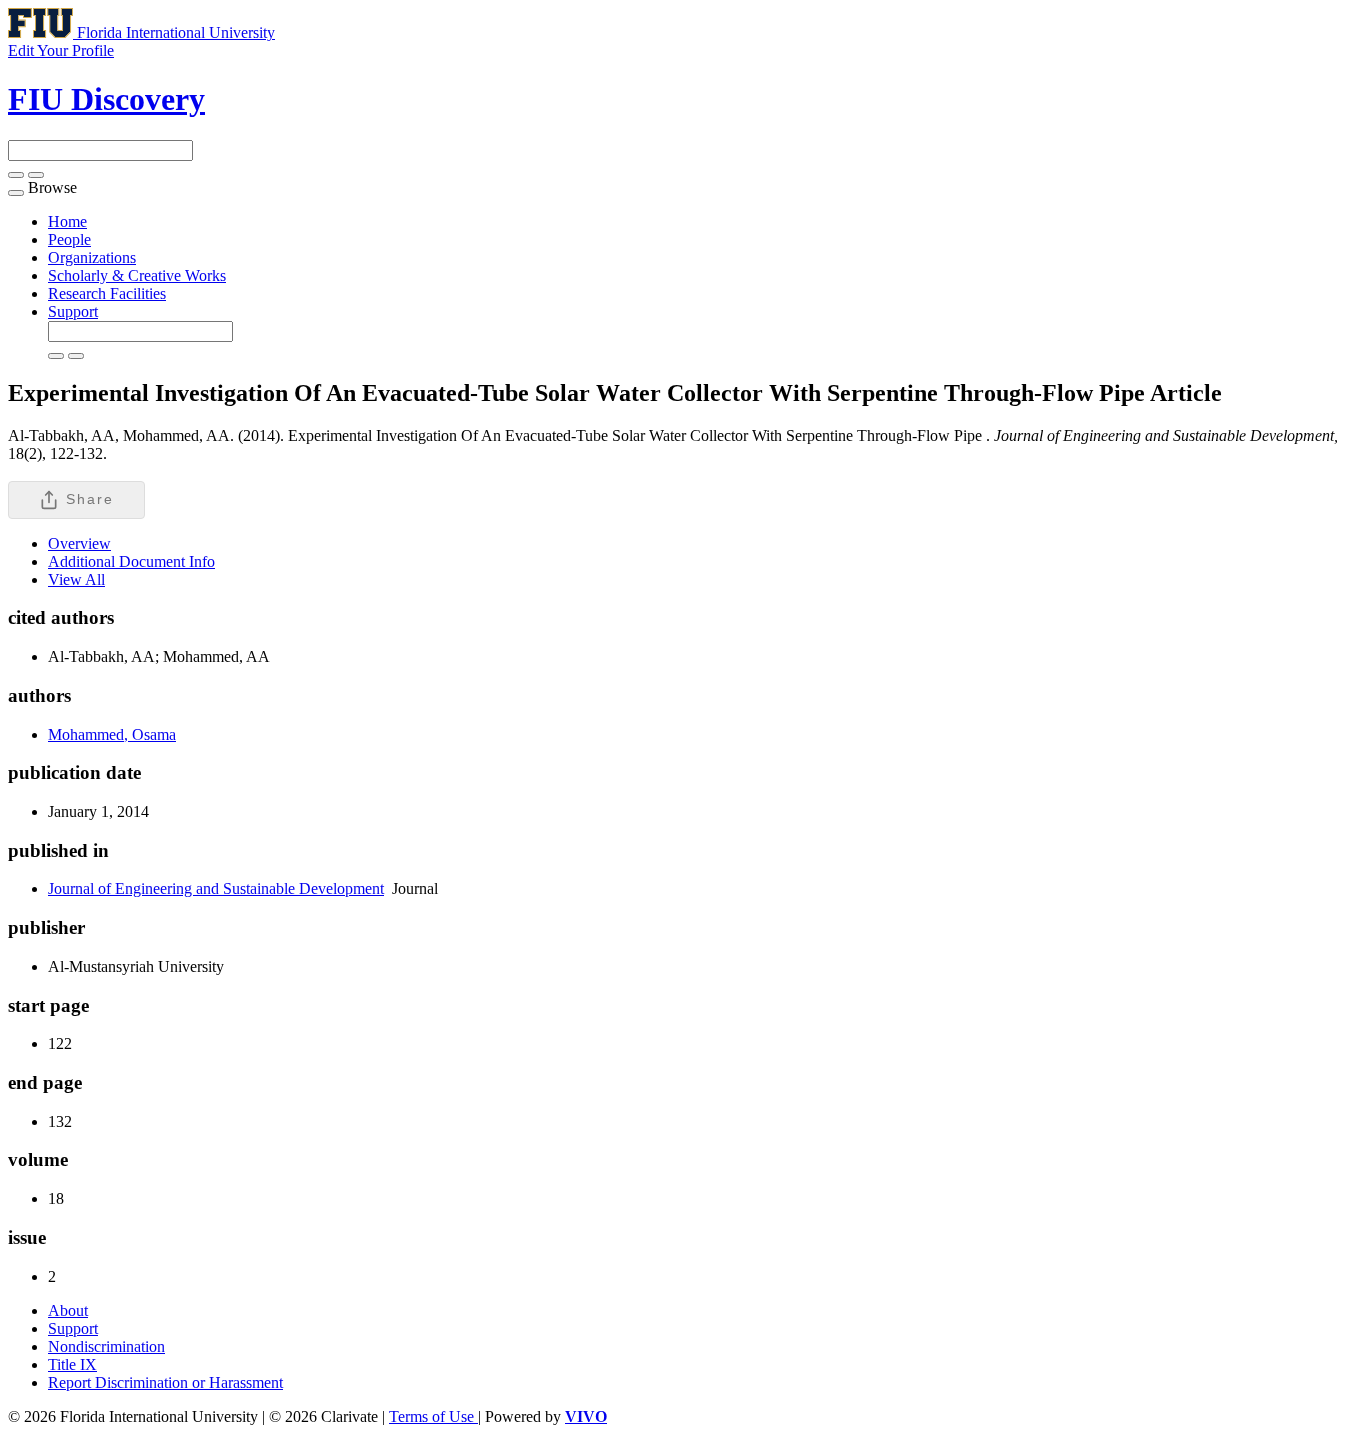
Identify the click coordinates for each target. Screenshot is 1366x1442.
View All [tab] (76, 579)
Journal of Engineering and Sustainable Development (216, 888)
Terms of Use (433, 1416)
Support (73, 311)
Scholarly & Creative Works (137, 275)
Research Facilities (107, 293)
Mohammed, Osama (112, 734)
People (69, 239)
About (68, 1310)
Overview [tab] (79, 543)
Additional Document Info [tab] (131, 561)
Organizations (92, 257)
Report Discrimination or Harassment (165, 1382)
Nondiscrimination (106, 1346)
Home (67, 221)
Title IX (72, 1364)
